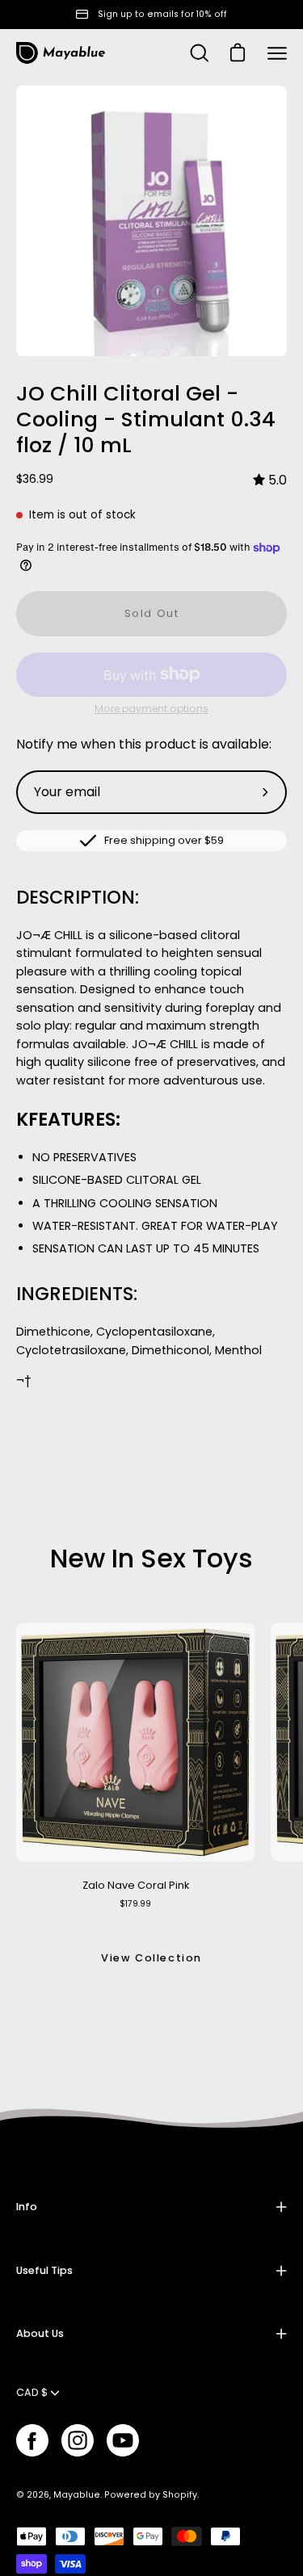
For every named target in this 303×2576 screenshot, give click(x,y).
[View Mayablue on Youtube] (123, 2440)
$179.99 (135, 1904)
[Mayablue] (61, 53)
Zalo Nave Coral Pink (136, 1885)
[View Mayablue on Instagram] (78, 2440)
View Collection (151, 1958)
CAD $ (32, 2392)
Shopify (180, 2495)
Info (27, 2207)
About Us (40, 2333)
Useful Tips (44, 2270)
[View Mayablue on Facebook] (32, 2440)
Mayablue (77, 2495)
